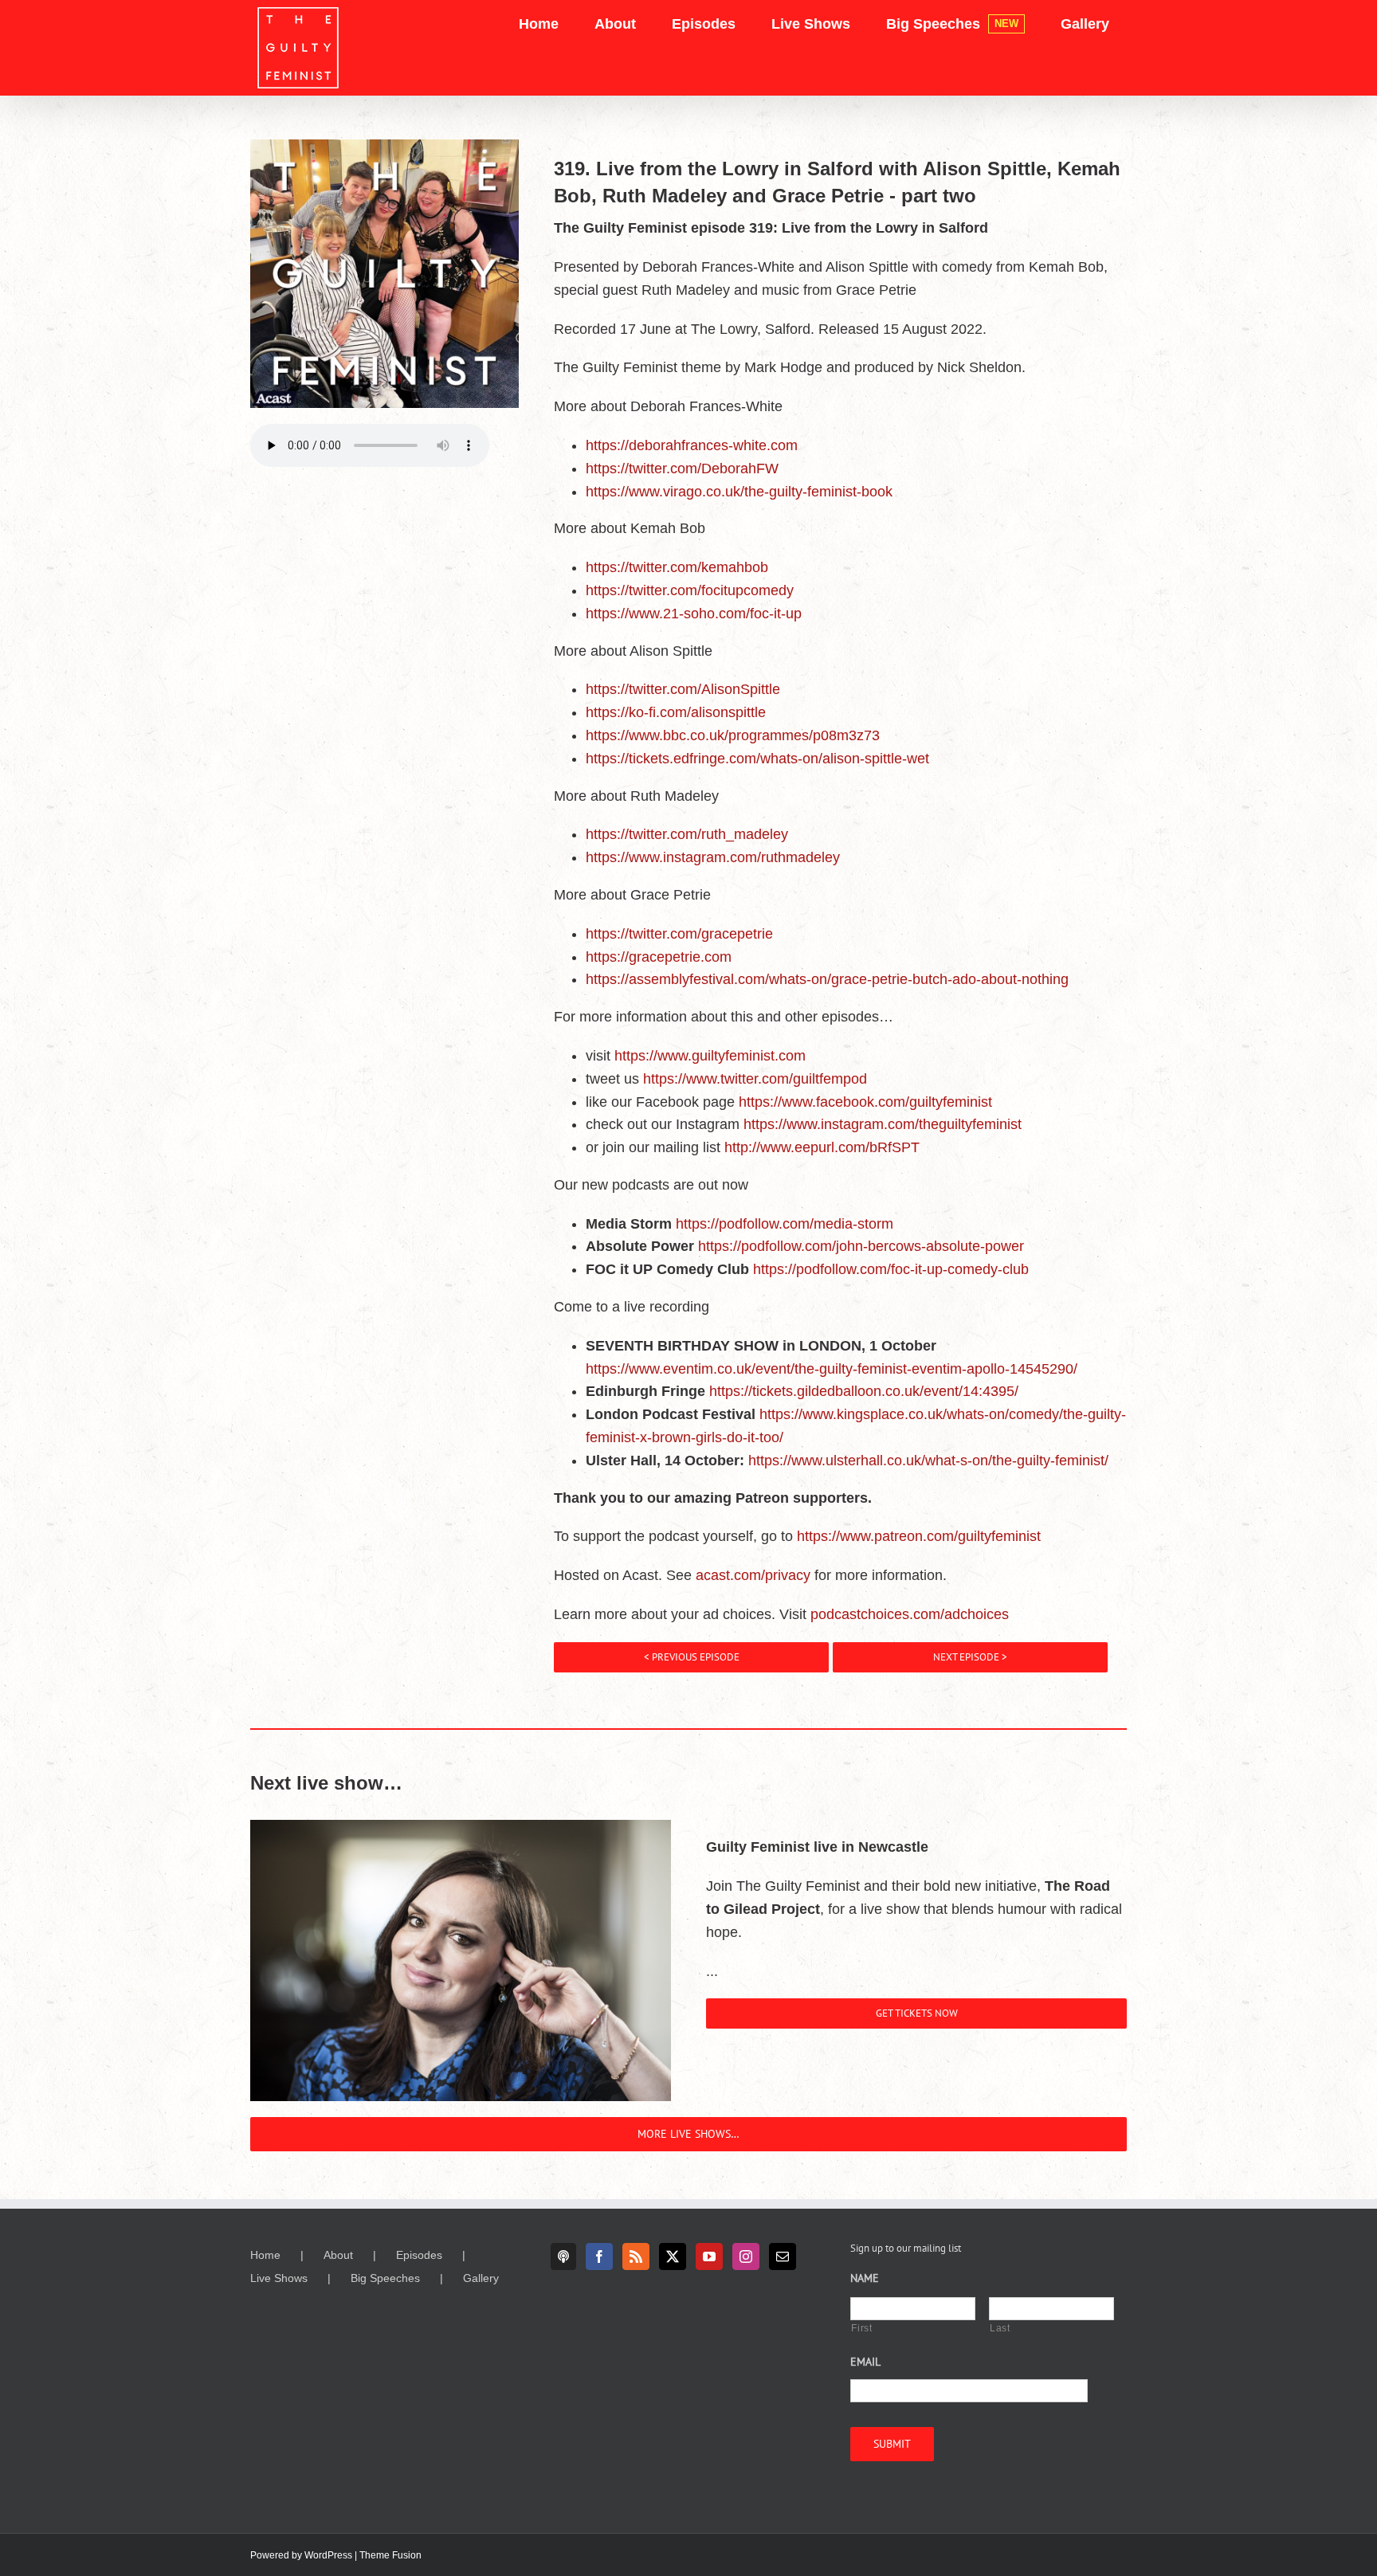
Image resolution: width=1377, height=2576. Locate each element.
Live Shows (279, 2278)
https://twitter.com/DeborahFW (682, 469)
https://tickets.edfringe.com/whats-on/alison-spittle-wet (757, 759)
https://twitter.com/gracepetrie (679, 934)
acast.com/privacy (753, 1575)
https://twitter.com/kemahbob (677, 567)
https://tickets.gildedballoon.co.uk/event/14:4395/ (864, 1391)
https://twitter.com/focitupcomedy (690, 590)
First (861, 2328)
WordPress (328, 2555)
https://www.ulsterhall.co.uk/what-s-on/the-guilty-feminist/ (928, 1461)
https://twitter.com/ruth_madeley (687, 834)
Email (865, 2362)
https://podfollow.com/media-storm (785, 1224)
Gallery (481, 2278)
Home (265, 2255)
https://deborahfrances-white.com (692, 445)
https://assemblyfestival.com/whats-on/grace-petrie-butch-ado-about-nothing (827, 979)
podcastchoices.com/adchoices (910, 1614)
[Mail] (783, 2256)
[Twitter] (673, 2256)
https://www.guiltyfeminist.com (710, 1056)
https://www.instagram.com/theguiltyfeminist (883, 1124)
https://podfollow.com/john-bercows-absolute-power (861, 1246)
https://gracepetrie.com (659, 957)
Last (1000, 2328)
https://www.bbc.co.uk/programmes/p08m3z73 (733, 735)
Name (865, 2278)
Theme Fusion (390, 2555)
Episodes (419, 2255)
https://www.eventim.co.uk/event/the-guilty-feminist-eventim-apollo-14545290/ (832, 1369)
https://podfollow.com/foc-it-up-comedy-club (891, 1269)
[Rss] (636, 2256)
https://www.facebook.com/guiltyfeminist (865, 1102)
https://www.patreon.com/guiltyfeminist (919, 1536)
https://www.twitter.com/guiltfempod (755, 1079)
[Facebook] (599, 2256)
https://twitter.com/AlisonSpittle (683, 689)
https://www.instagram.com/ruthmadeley (713, 857)
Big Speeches (385, 2278)
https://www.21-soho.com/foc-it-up (694, 614)
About (338, 2255)
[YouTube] (709, 2256)
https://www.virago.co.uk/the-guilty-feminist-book (739, 492)
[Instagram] (746, 2256)
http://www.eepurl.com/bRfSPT (822, 1147)
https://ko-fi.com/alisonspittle (676, 712)
